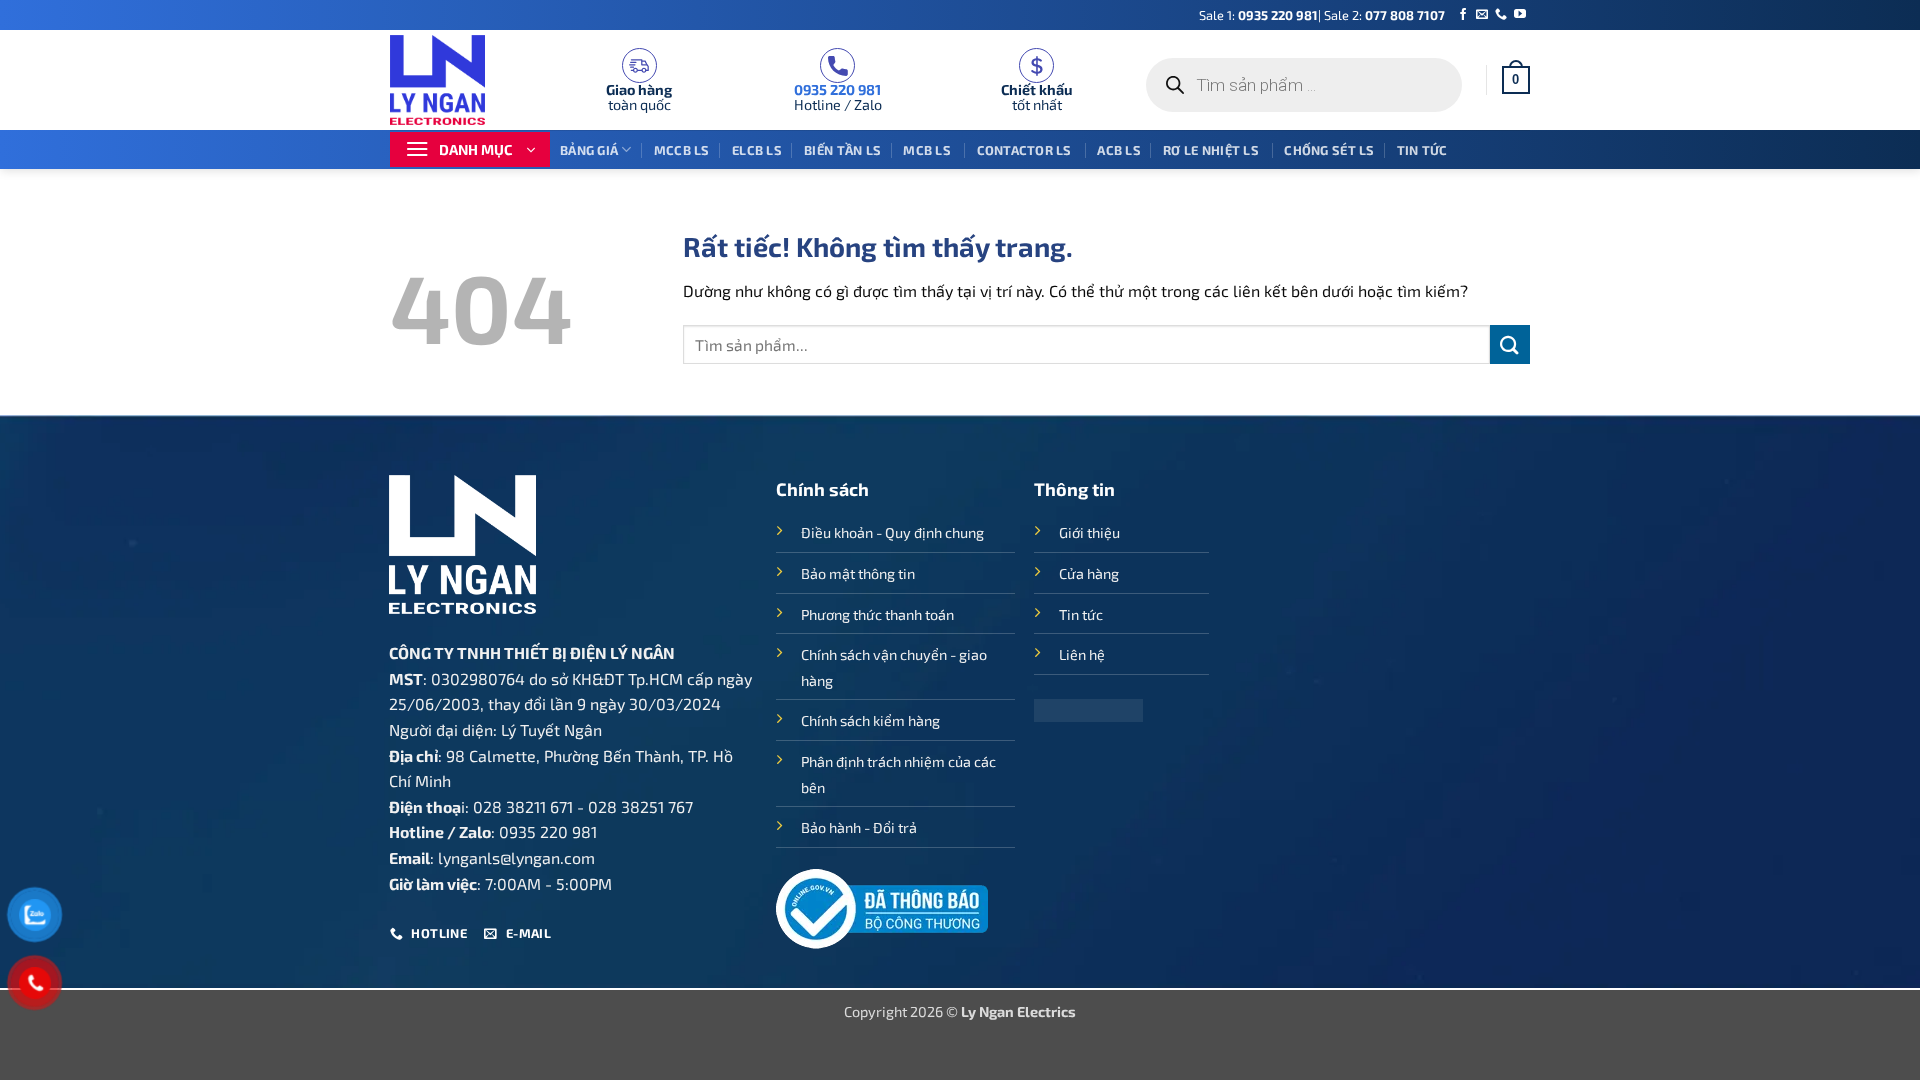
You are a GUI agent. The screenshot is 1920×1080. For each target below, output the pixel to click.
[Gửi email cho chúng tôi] (1482, 15)
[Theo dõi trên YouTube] (1520, 15)
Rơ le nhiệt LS (1212, 150)
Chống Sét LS (1329, 150)
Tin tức (1422, 150)
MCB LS (928, 150)
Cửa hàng (1089, 573)
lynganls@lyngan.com (516, 857)
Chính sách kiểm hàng (870, 720)
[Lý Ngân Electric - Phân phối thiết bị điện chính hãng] (450, 80)
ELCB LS (757, 150)
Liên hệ (1082, 654)
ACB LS (1119, 150)
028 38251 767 (640, 806)
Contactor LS (1026, 150)
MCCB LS (682, 150)
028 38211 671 (523, 806)
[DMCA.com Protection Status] (1088, 708)
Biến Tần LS (842, 150)
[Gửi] (1510, 344)
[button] (1516, 80)
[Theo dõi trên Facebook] (1463, 15)
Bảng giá (589, 150)
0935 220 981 (1278, 15)
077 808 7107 (1405, 15)
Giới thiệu (1089, 532)
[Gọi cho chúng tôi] (1501, 15)
